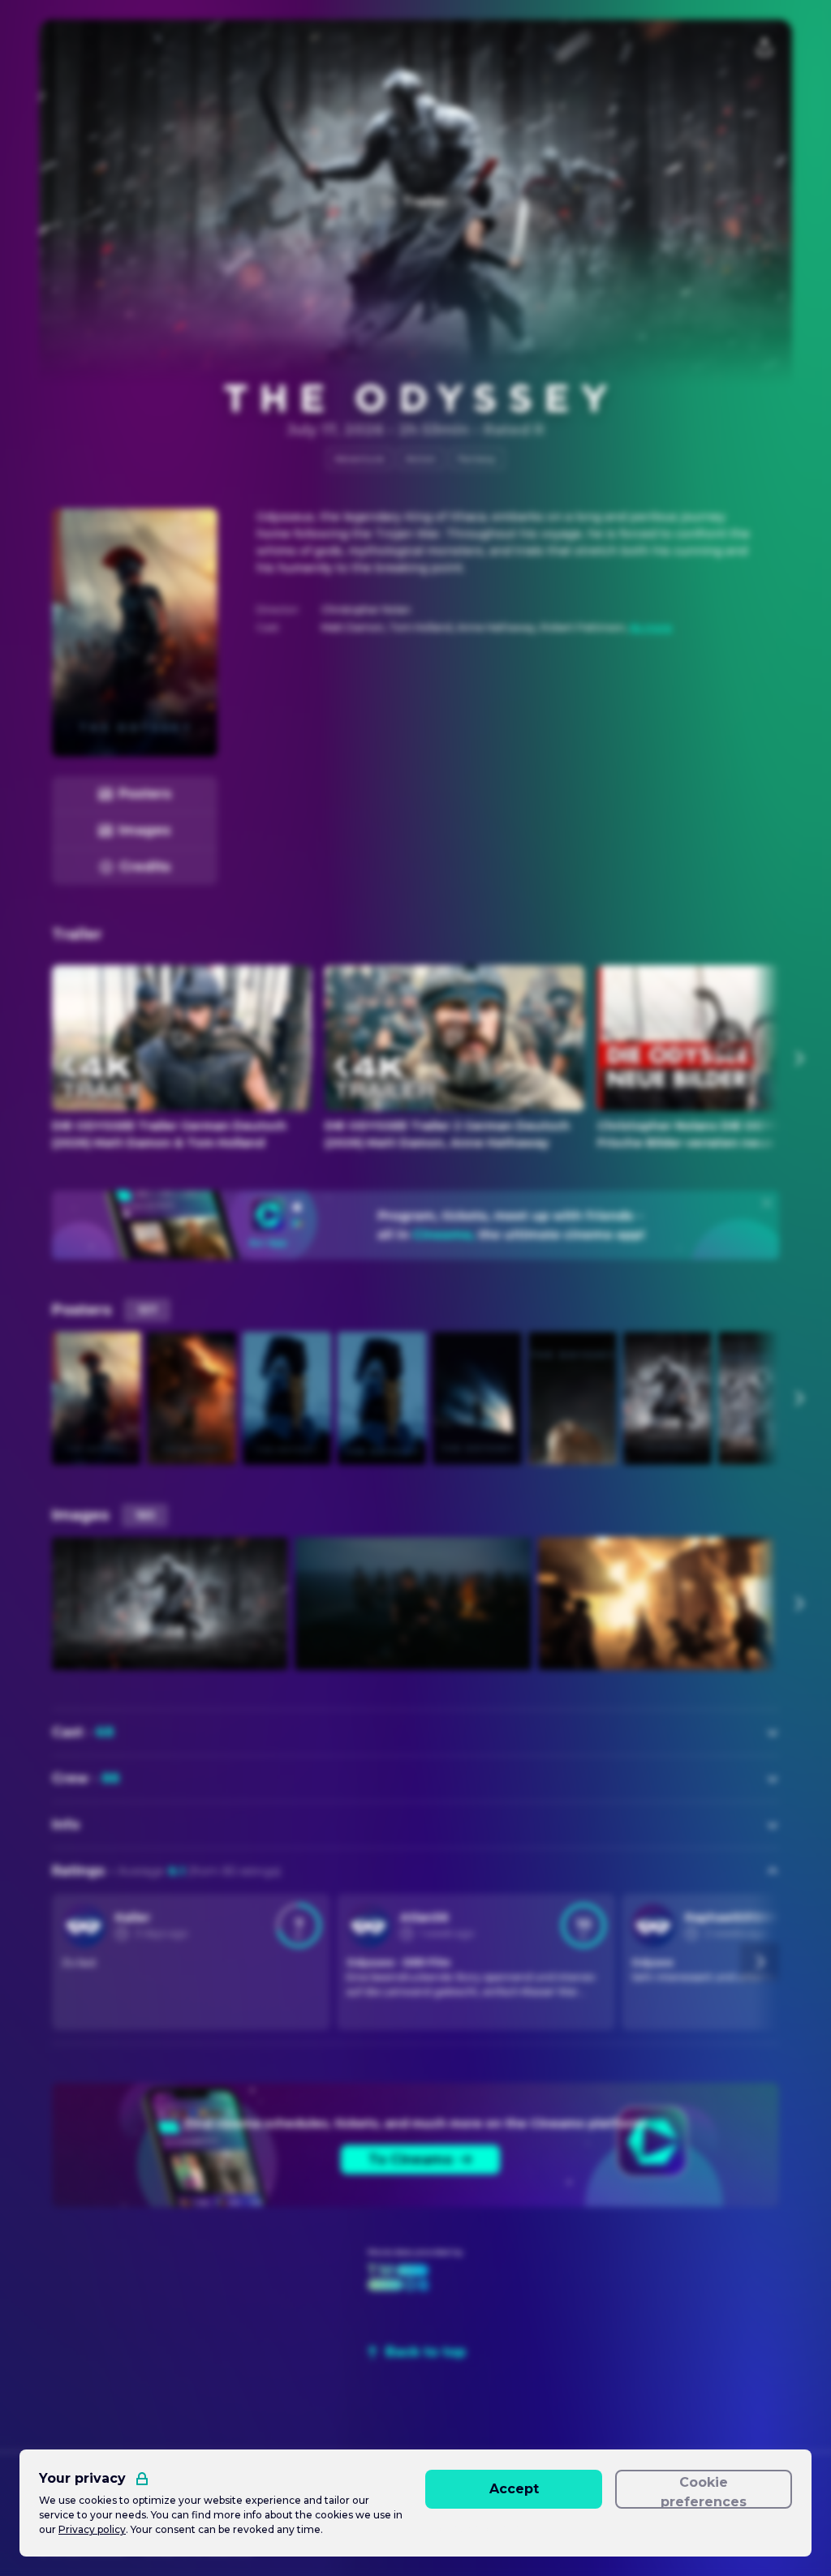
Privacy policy (92, 2529)
